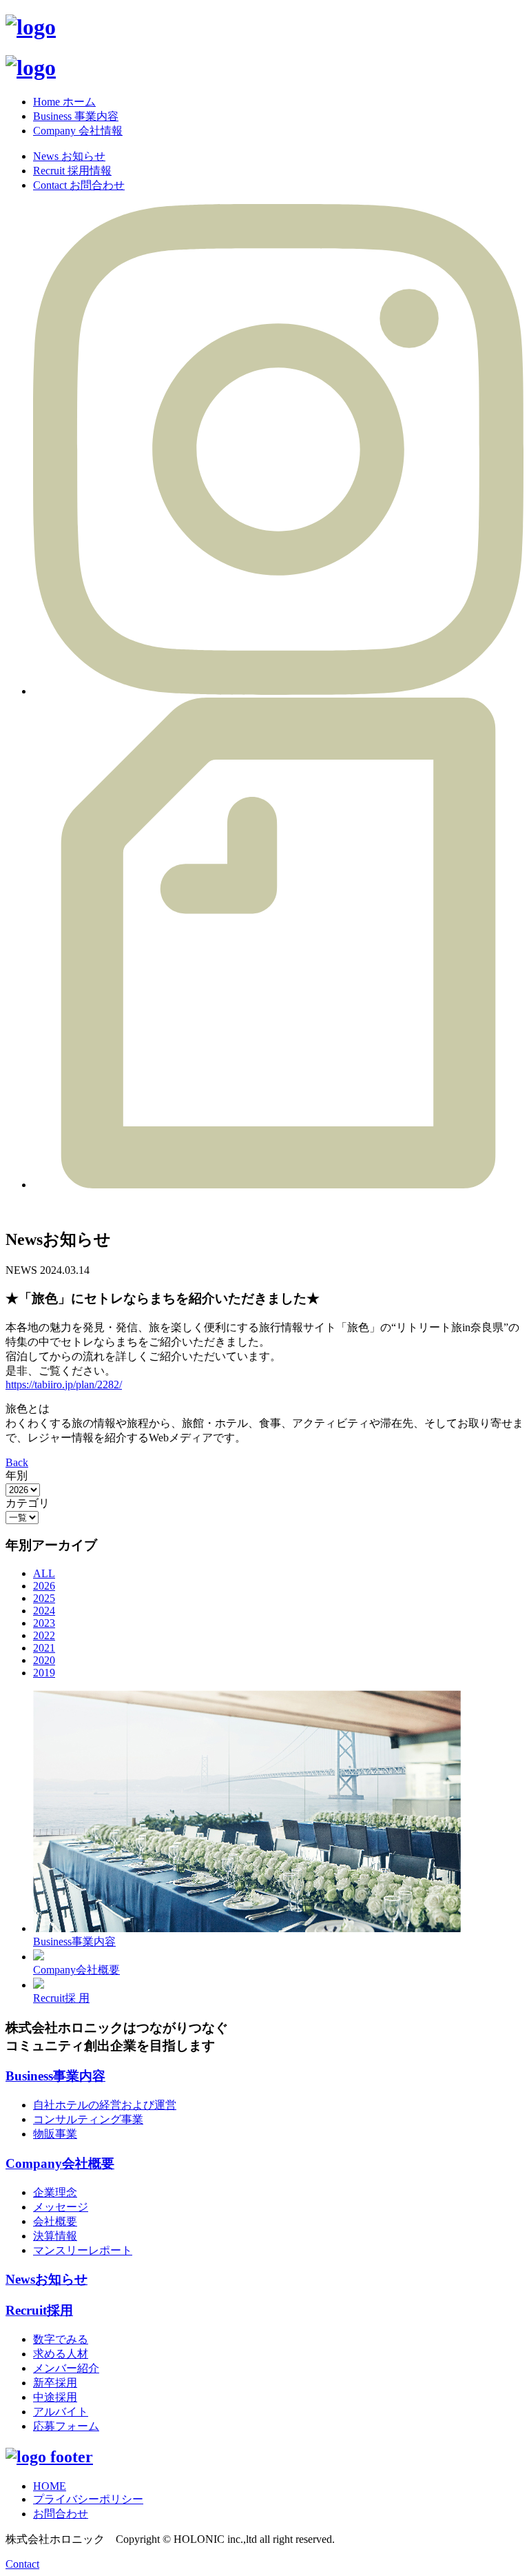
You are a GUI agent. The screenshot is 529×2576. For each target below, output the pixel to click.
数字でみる (61, 2339)
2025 (44, 1598)
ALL (44, 1573)
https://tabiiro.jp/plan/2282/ (64, 1385)
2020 (44, 1660)
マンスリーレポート (83, 2250)
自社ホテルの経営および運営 (105, 2105)
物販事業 (55, 2134)
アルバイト (61, 2412)
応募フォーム (66, 2426)
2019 (44, 1673)
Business (55, 2076)
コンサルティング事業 (88, 2119)
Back (17, 1462)
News (46, 2279)
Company (60, 2163)
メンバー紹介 (66, 2368)
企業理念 (55, 2192)
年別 (17, 1475)
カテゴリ (28, 1503)
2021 (44, 1648)
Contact (22, 2564)
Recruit (39, 2310)
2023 (44, 1623)
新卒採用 (55, 2383)
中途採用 (55, 2397)
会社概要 (55, 2221)
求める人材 (61, 2354)
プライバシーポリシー (88, 2499)
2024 (44, 1611)
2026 (44, 1586)
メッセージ (61, 2207)
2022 (44, 1635)
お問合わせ (61, 2514)
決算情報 (55, 2236)
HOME (50, 2486)
